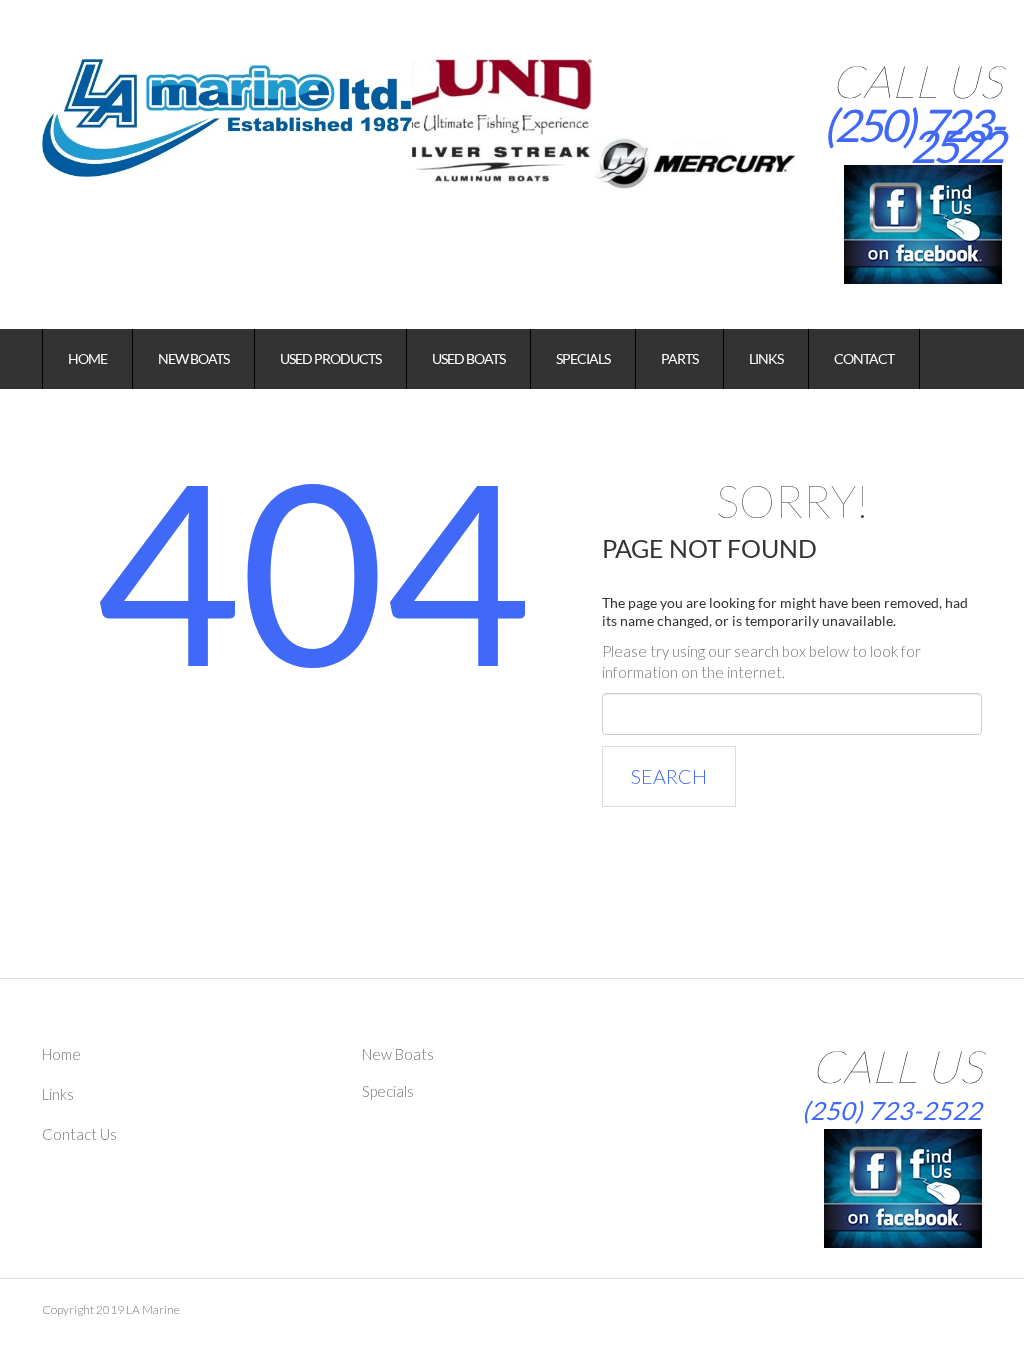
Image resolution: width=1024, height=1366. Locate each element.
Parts (679, 358)
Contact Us (79, 1134)
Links (766, 358)
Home (87, 358)
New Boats (193, 358)
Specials (583, 358)
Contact (864, 358)
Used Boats (468, 358)
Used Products (330, 358)
